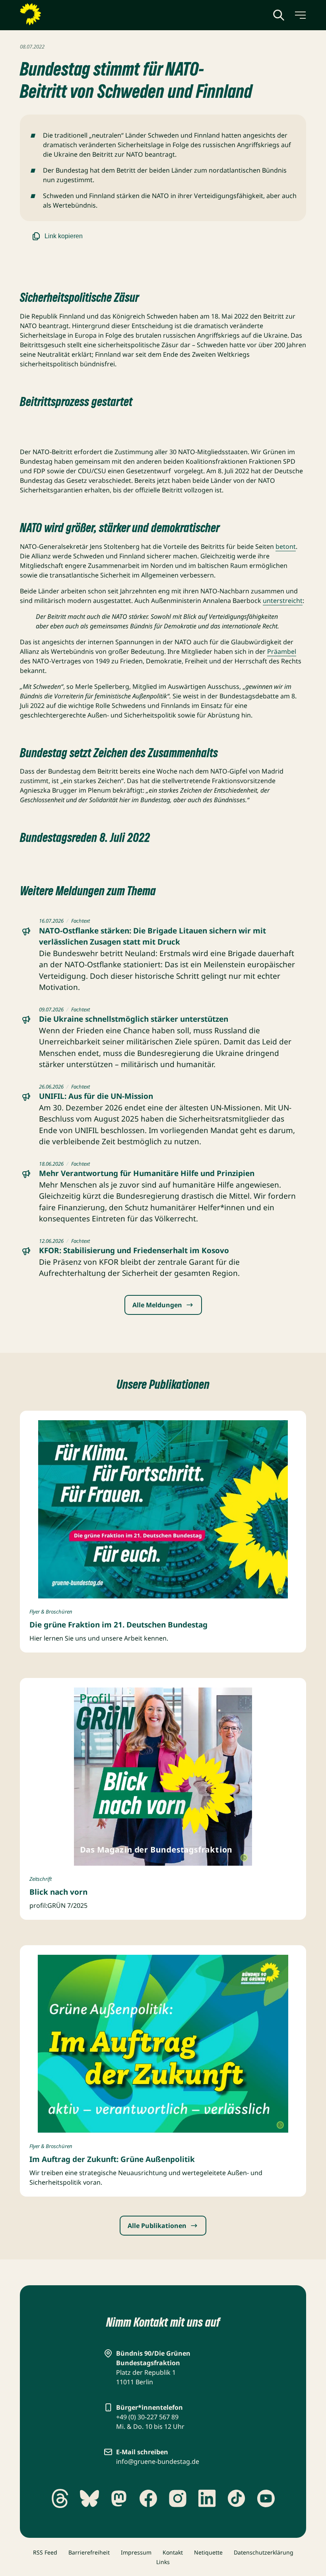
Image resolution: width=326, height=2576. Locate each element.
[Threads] (60, 2498)
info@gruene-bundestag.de (158, 2461)
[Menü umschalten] (300, 15)
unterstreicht (283, 601)
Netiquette (208, 2552)
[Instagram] (178, 2498)
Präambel (282, 651)
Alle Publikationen (157, 2226)
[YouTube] (266, 2498)
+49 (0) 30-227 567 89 (147, 2417)
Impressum (136, 2552)
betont (286, 546)
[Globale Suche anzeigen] (279, 15)
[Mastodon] (119, 2498)
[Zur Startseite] (50, 14)
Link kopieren (64, 236)
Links (163, 2562)
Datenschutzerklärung (264, 2552)
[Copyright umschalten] (280, 1591)
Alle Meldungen (157, 1305)
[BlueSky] (89, 2498)
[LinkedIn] (207, 2498)
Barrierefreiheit (89, 2552)
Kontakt (173, 2552)
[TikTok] (237, 2498)
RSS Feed (45, 2552)
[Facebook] (148, 2498)
